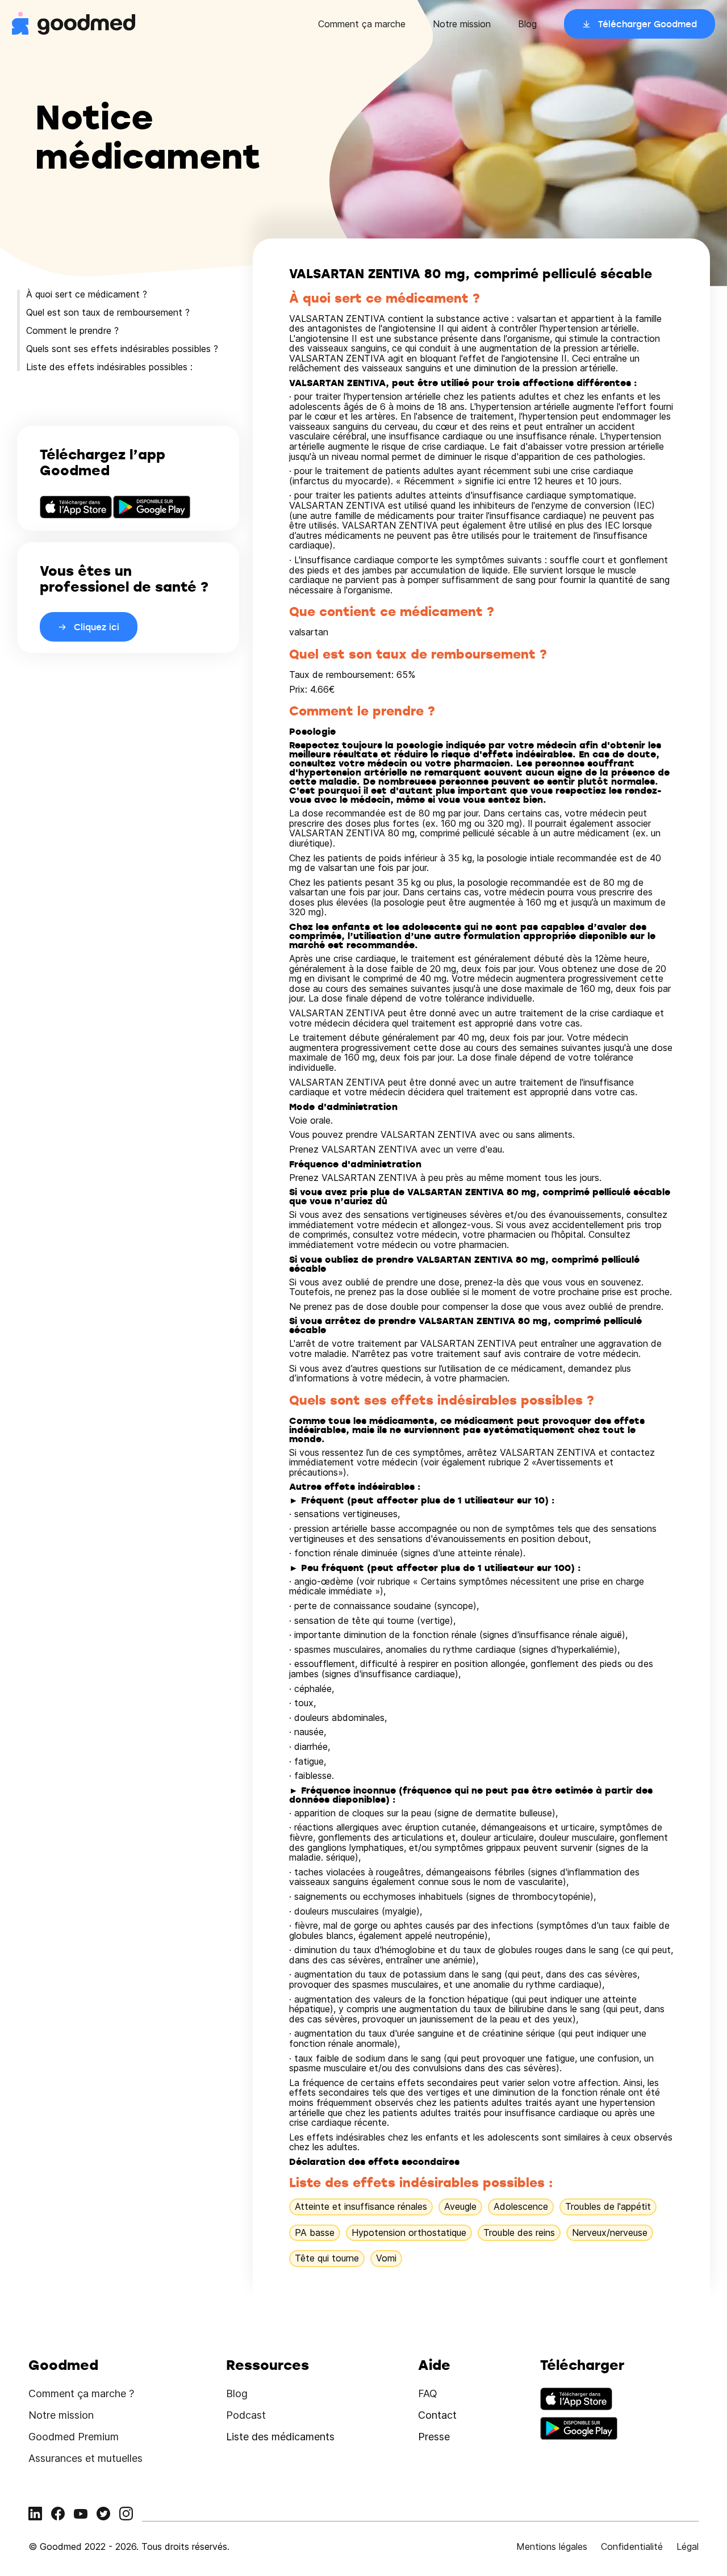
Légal (688, 2546)
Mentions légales (552, 2546)
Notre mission (462, 24)
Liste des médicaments (280, 2437)
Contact (437, 2415)
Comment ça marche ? (81, 2393)
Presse (434, 2437)
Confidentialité (632, 2546)
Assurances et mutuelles (85, 2458)
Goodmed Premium (74, 2437)
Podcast (246, 2415)
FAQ (428, 2393)
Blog (527, 24)
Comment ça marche (362, 24)
